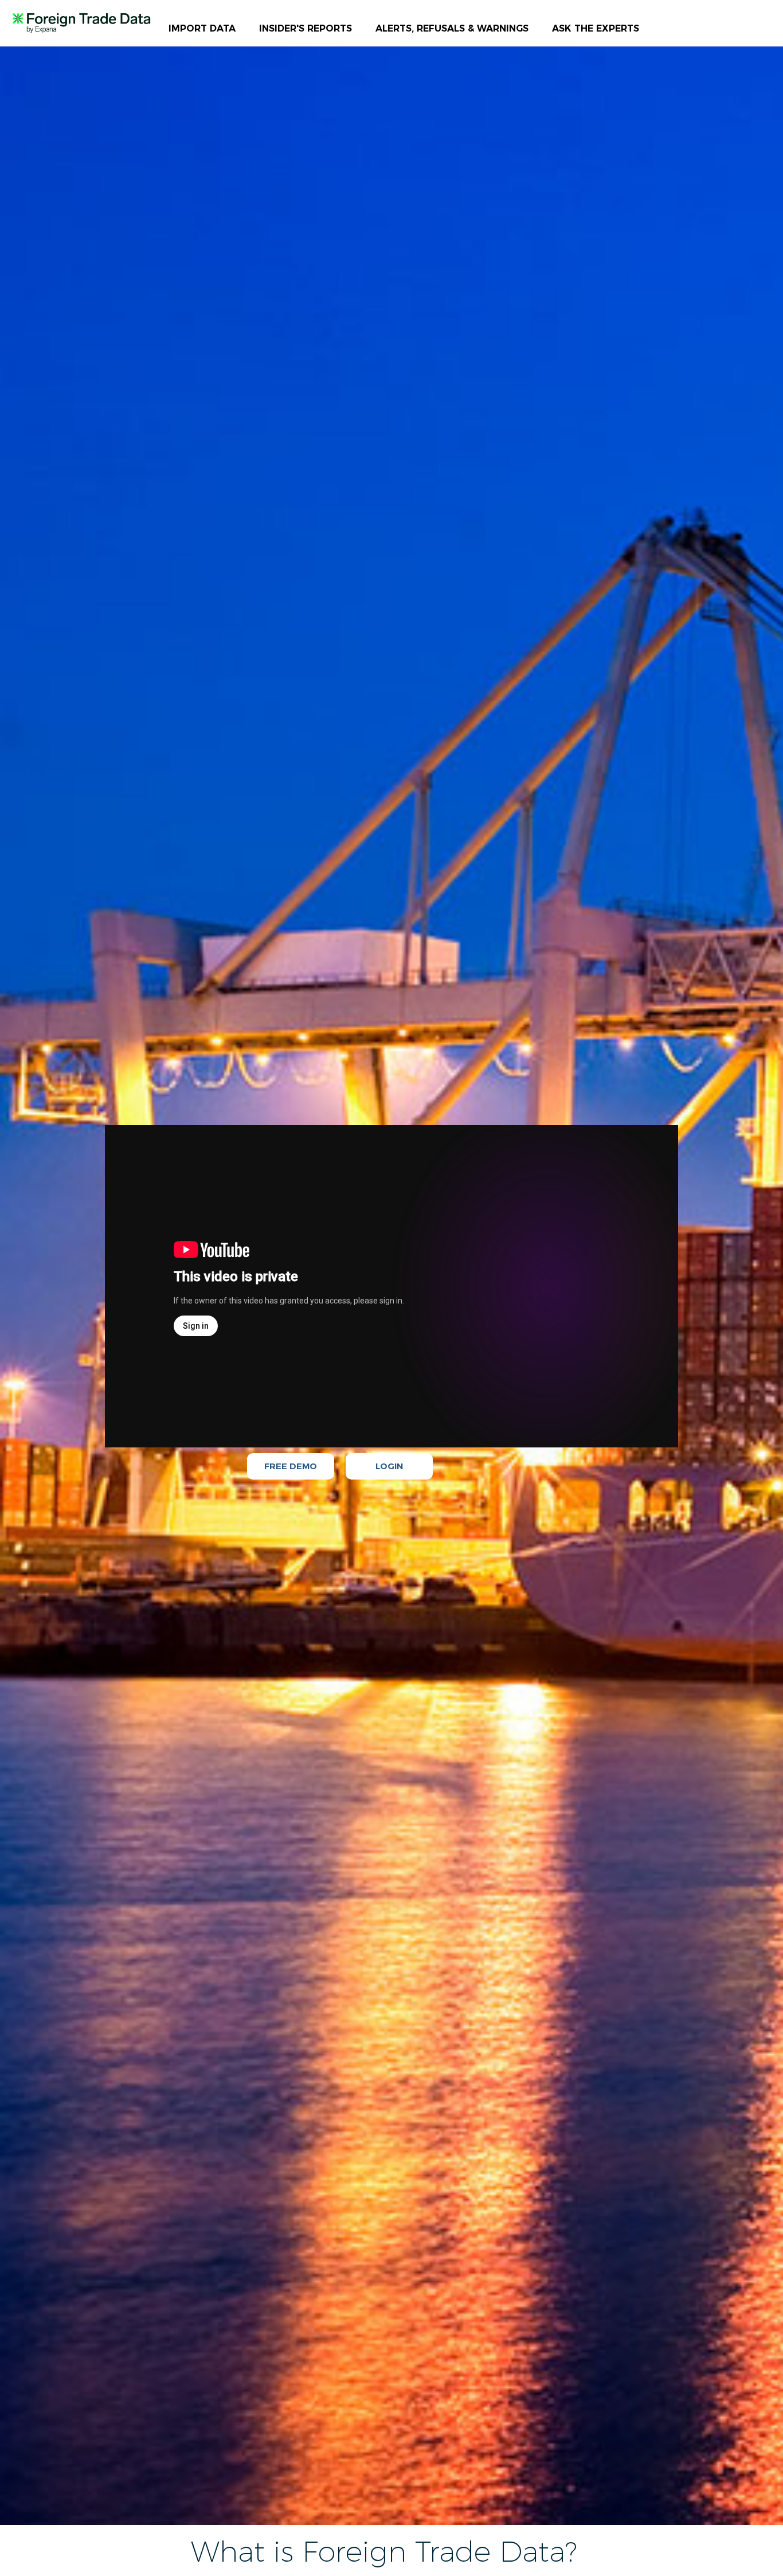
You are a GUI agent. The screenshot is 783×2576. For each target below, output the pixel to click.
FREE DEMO (291, 1466)
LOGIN (389, 1466)
